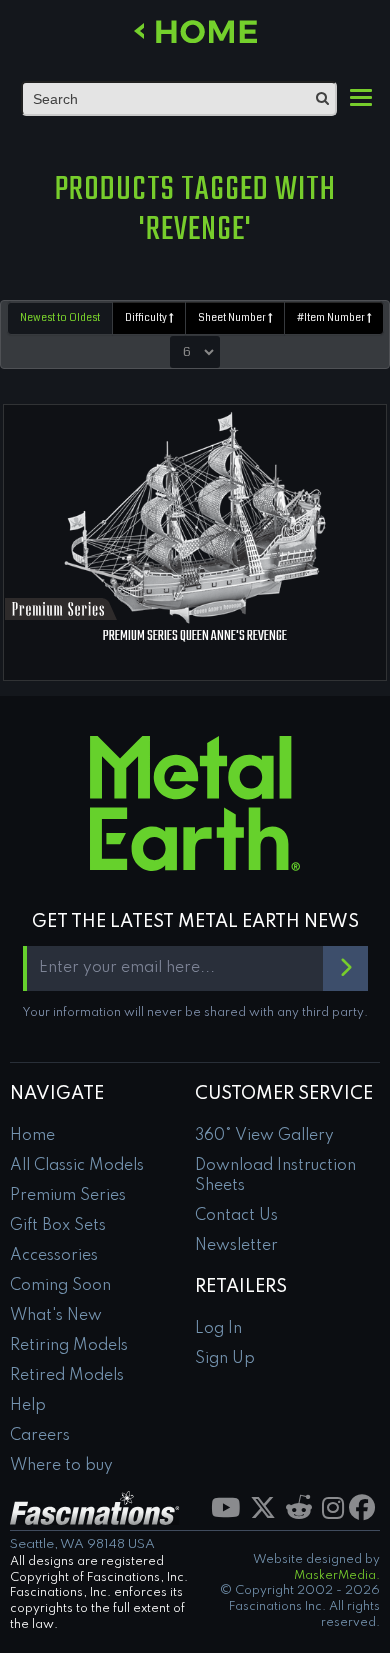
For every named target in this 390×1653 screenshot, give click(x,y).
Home (32, 1136)
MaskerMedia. (337, 1576)
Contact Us (236, 1216)
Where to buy (61, 1466)
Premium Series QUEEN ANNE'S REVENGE (195, 636)
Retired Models (67, 1376)
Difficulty (147, 318)
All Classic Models (77, 1166)
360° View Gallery (264, 1136)
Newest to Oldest (60, 318)
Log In (218, 1329)
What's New (56, 1316)
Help (28, 1406)
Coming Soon (60, 1286)
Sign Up (225, 1359)
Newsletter (236, 1246)
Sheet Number (233, 318)
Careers (40, 1436)
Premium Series (68, 1196)
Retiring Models (69, 1346)
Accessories (54, 1256)
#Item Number (332, 318)
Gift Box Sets (58, 1226)
